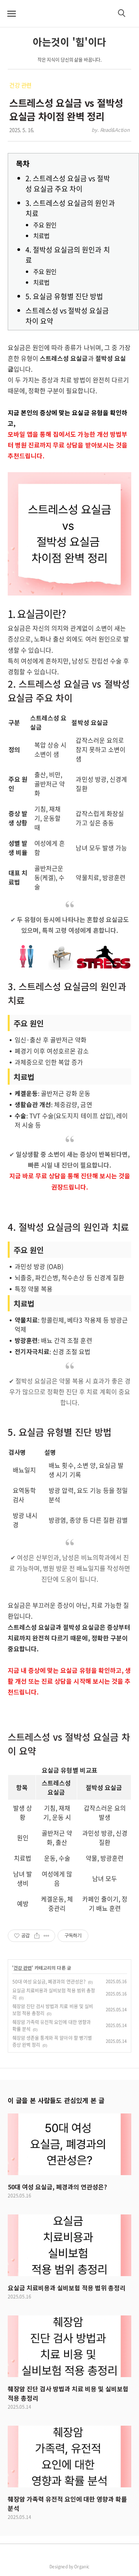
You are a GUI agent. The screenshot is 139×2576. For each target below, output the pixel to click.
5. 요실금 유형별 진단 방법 (64, 296)
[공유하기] (37, 1936)
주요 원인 (45, 225)
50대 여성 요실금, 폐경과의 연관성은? (49, 1982)
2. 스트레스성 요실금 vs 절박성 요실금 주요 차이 (68, 183)
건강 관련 (20, 85)
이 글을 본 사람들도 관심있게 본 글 (56, 2100)
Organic (82, 2566)
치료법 (41, 236)
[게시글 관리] (47, 1936)
